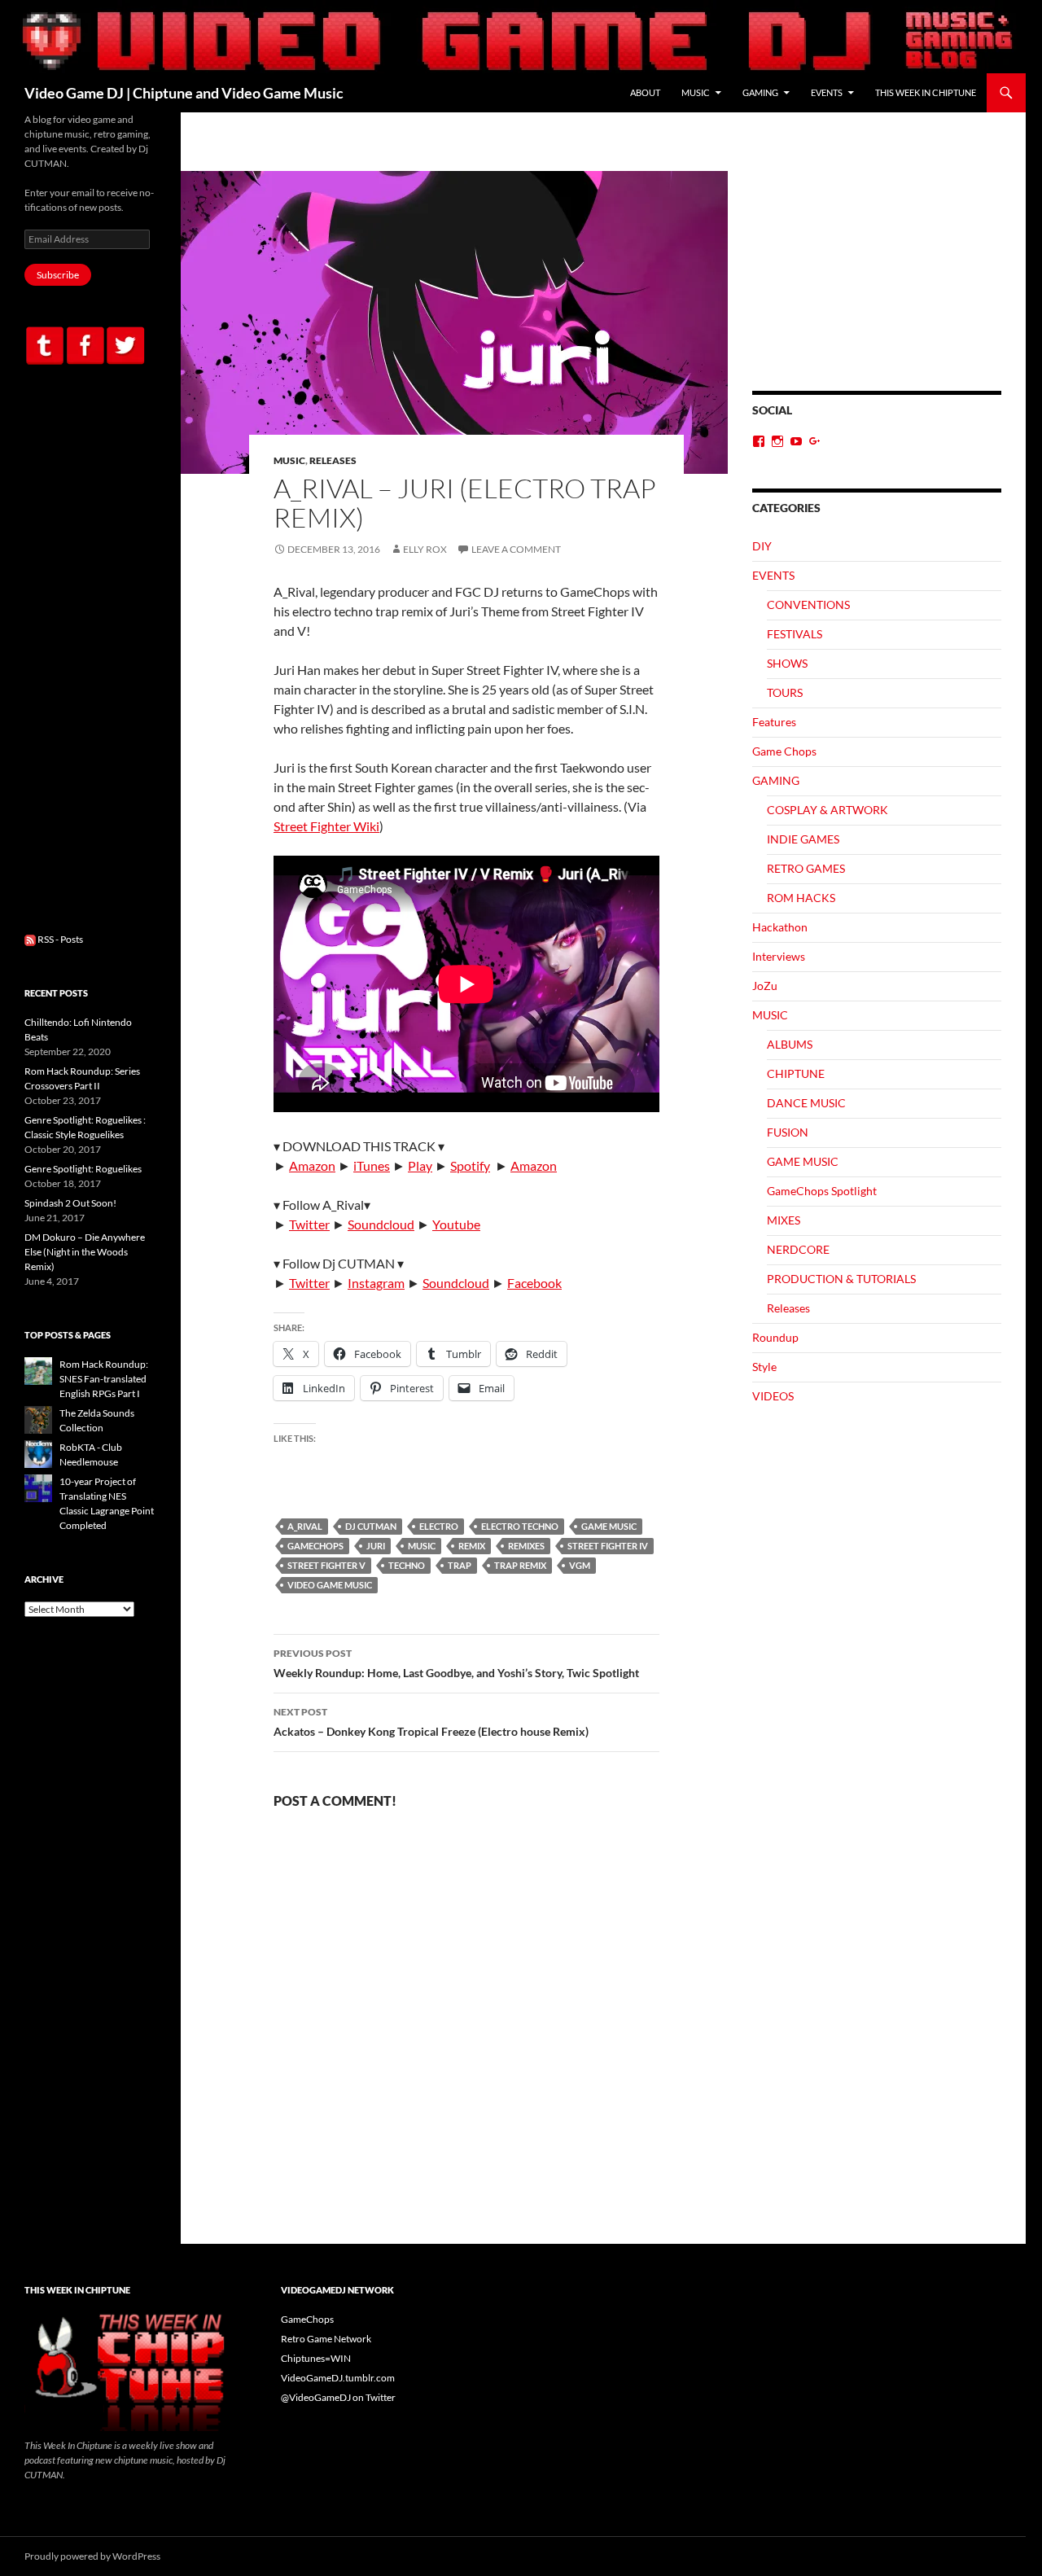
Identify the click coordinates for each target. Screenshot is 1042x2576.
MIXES (784, 1220)
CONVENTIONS (808, 605)
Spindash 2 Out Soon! (70, 1203)
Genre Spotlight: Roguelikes (83, 1169)
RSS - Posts (59, 939)
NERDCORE (798, 1249)
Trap (460, 1565)
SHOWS (787, 663)
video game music (330, 1585)
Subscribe (58, 275)
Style (764, 1367)
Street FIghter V (326, 1565)
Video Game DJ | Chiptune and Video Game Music (184, 93)
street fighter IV (608, 1546)
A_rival (305, 1526)
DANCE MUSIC (806, 1103)
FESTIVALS (795, 634)
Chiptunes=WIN (316, 2358)
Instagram (376, 1283)
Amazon (312, 1165)
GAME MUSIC (609, 1526)
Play (420, 1165)
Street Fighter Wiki (326, 826)
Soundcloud (381, 1224)
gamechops (315, 1546)
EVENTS (827, 92)
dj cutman (371, 1526)
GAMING (760, 92)
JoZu (765, 986)
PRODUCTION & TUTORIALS (841, 1279)
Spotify (470, 1165)
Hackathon (780, 927)
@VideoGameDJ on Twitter (338, 2397)
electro (439, 1526)
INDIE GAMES (803, 839)
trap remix (520, 1565)
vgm (580, 1565)
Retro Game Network (326, 2339)
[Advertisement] (877, 281)
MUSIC (696, 92)
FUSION (788, 1132)
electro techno (520, 1526)
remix (472, 1546)
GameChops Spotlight (822, 1191)
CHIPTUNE (796, 1073)
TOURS (785, 692)
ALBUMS (790, 1044)
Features (774, 722)
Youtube (456, 1224)
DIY (762, 546)
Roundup (775, 1337)
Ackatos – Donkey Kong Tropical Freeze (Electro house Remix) (431, 1722)
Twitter (309, 1224)
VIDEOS (773, 1396)
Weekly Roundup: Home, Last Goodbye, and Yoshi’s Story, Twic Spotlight (456, 1663)
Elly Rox (425, 549)
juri (376, 1546)
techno (407, 1565)
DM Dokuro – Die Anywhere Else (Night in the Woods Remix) (85, 1252)
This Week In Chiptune (926, 92)
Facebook (534, 1283)
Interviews (779, 956)
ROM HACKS (801, 898)
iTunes (372, 1165)
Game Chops (784, 751)
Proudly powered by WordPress (92, 2556)
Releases (333, 460)
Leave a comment (516, 549)
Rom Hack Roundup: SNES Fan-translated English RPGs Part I (104, 1379)
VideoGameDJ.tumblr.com (338, 2378)
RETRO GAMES (806, 868)
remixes (526, 1546)
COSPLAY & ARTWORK (827, 810)
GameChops (307, 2319)
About (645, 92)
